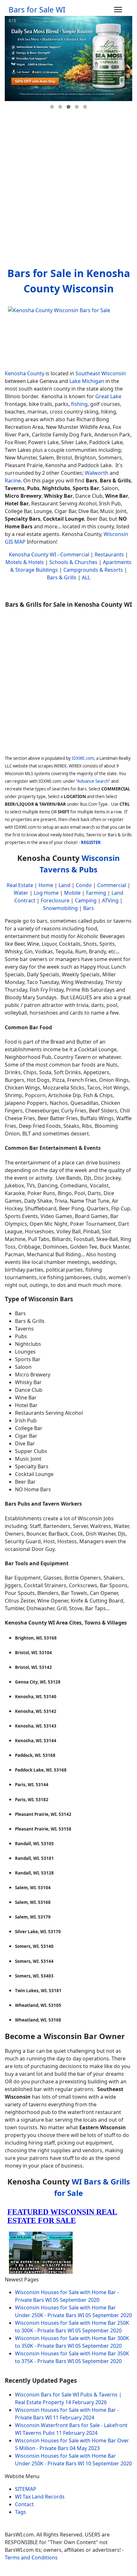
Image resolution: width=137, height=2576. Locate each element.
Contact (24, 2504)
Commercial (75, 554)
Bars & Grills (62, 577)
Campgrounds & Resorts (93, 570)
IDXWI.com (83, 758)
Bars (89, 908)
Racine (13, 481)
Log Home (46, 893)
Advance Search (93, 781)
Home (46, 885)
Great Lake (108, 396)
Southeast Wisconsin (101, 373)
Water (21, 893)
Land (65, 885)
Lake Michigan (87, 381)
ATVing (110, 900)
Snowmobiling (60, 908)
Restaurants (109, 554)
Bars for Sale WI (37, 10)
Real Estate (20, 885)
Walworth (97, 473)
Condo (83, 885)
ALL (86, 577)
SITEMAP (26, 2489)
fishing (79, 404)
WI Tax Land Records (40, 2497)
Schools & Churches (73, 562)
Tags (21, 2512)
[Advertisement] (68, 190)
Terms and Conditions (31, 2558)
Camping (86, 900)
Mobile (72, 893)
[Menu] (118, 10)
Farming (96, 893)
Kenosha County (25, 373)
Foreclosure (55, 900)
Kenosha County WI (32, 554)
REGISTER (91, 842)
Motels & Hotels (25, 562)
